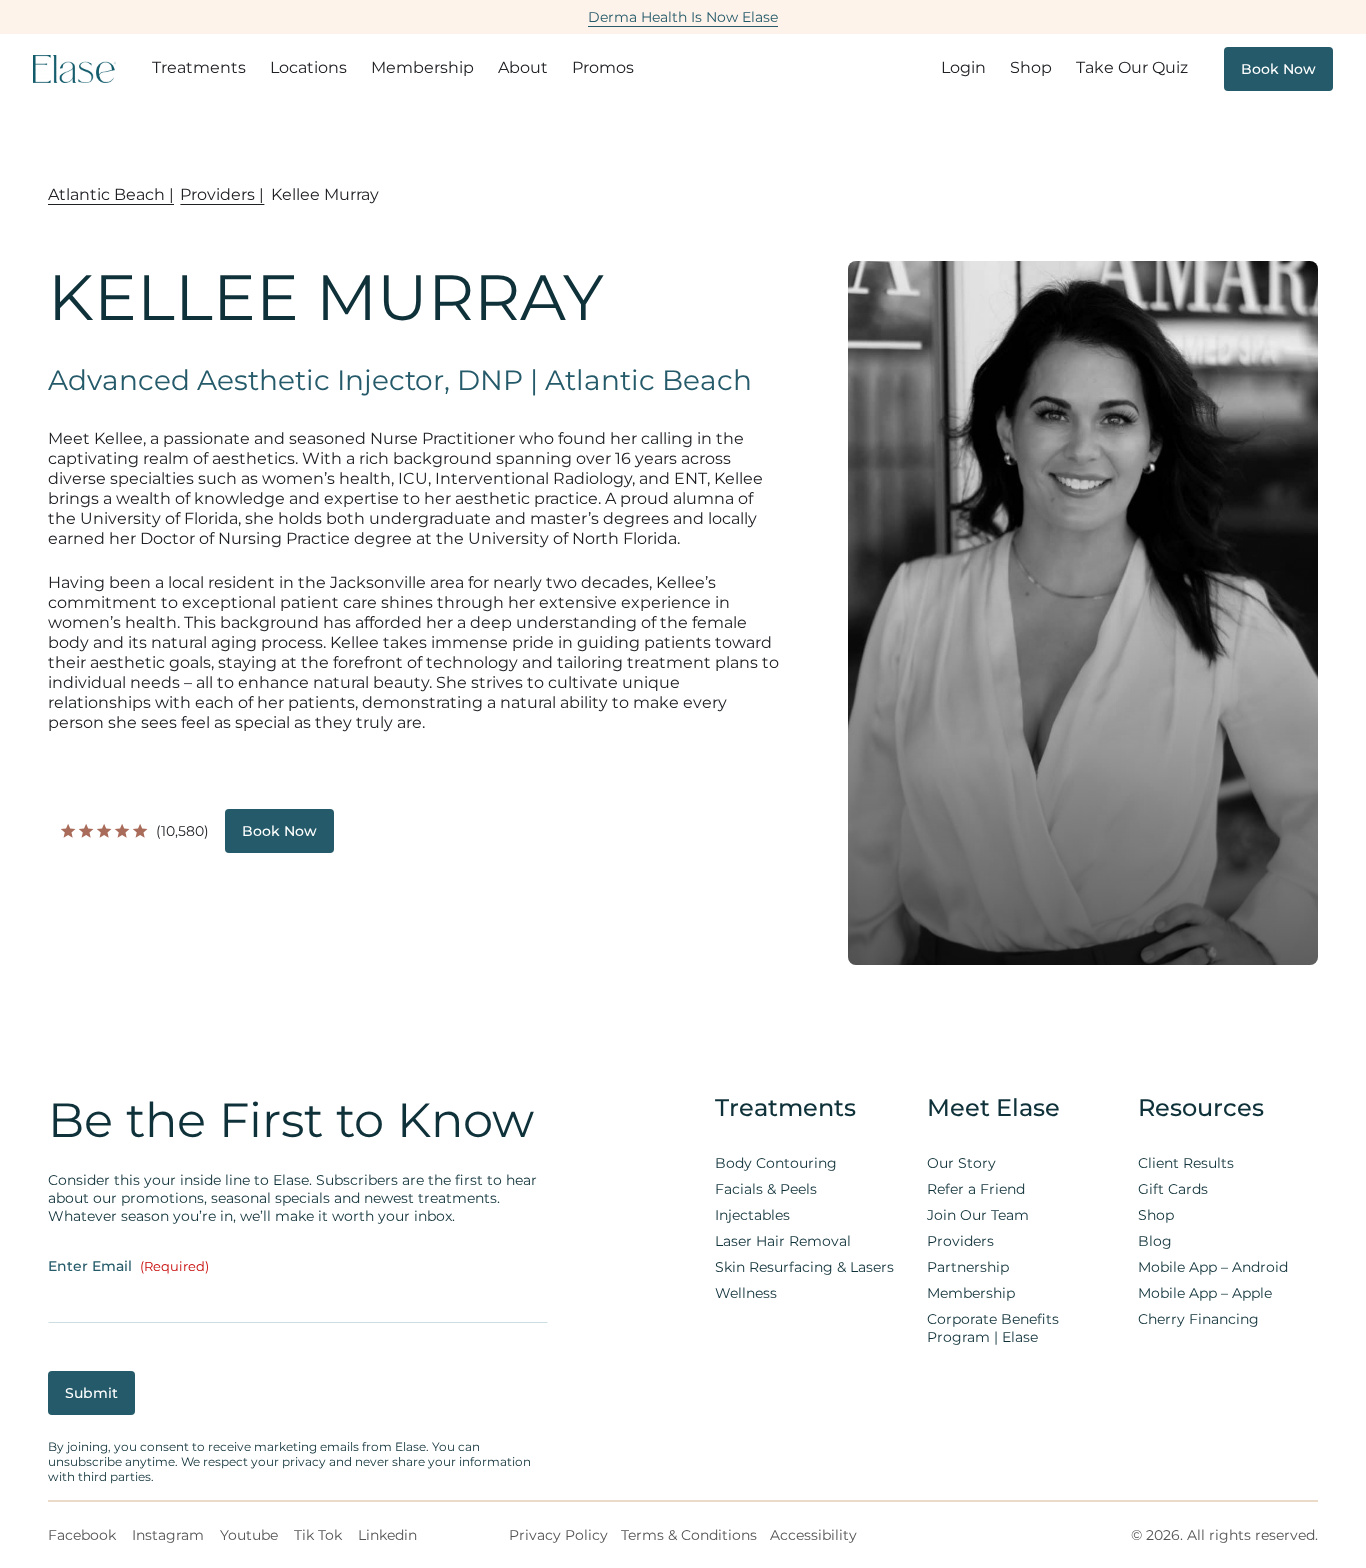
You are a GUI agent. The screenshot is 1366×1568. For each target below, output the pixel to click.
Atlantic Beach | (111, 194)
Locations (308, 67)
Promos (603, 67)
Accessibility (813, 1535)
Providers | (222, 194)
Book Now (1278, 69)
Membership (422, 67)
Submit (91, 1393)
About (523, 67)
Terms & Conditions (689, 1535)
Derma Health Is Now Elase (683, 17)
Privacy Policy (558, 1535)
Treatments (199, 67)
